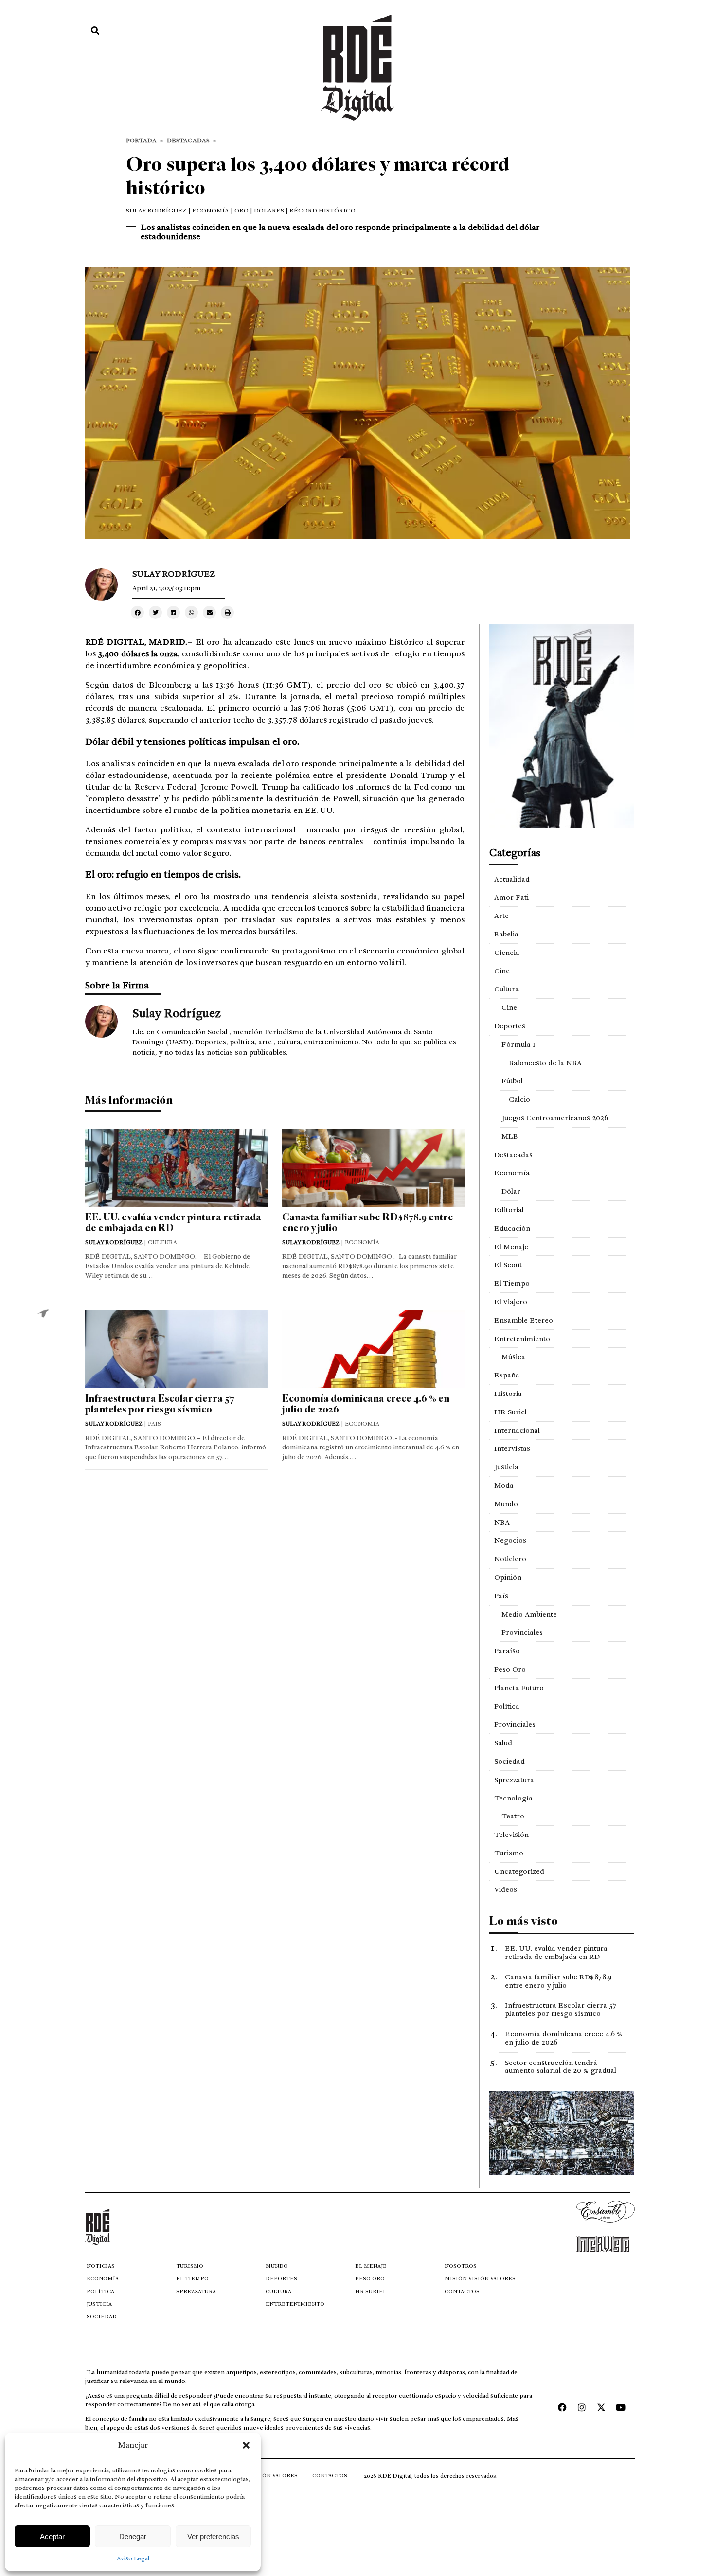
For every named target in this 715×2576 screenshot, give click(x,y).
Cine (502, 971)
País (501, 1596)
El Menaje (511, 1247)
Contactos (462, 2291)
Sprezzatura (514, 1780)
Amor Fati (511, 897)
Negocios (510, 1540)
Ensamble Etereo (524, 1320)
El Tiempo (512, 1283)
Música (513, 1357)
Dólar (511, 1191)
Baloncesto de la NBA (545, 1063)
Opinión (508, 1577)
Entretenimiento (522, 1339)
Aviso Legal (133, 2558)
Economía (512, 1173)
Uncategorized (519, 1871)
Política (507, 1706)
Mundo (506, 1504)
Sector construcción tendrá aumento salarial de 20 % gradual (561, 2067)
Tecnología (513, 1798)
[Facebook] (562, 2407)
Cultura (507, 989)
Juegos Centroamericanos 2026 (555, 1118)
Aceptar (52, 2536)
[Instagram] (582, 2407)
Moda (504, 1485)
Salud (503, 1743)
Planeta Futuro (519, 1688)
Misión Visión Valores (480, 2279)
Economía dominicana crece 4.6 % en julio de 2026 (366, 1404)
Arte (501, 916)
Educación (512, 1228)
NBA (502, 1522)
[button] (246, 2445)
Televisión (511, 1835)
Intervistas (512, 1448)
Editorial (509, 1210)
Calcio (519, 1099)
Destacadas (188, 141)
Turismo (509, 1853)
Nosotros (461, 2266)
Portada (141, 141)
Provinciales (522, 1632)
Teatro (513, 1816)
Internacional (517, 1430)
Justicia (506, 1467)
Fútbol (512, 1081)
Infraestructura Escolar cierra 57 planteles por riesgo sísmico (160, 1404)
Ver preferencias (213, 2536)
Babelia (506, 934)
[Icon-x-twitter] (601, 2407)
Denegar (133, 2536)
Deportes (510, 1026)
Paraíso (507, 1651)
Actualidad (512, 879)
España (507, 1375)
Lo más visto (524, 1921)
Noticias (101, 2266)
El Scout (508, 1265)
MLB (510, 1136)
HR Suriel (510, 1412)
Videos (506, 1889)
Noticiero (510, 1559)
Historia (508, 1394)
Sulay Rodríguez (156, 211)
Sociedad (509, 1761)
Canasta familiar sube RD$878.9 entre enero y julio (368, 1223)
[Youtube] (621, 2407)
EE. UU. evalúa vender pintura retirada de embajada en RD (173, 1223)
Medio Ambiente (529, 1614)
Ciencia (507, 953)
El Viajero (511, 1302)
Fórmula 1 (518, 1044)
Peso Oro (510, 1669)
